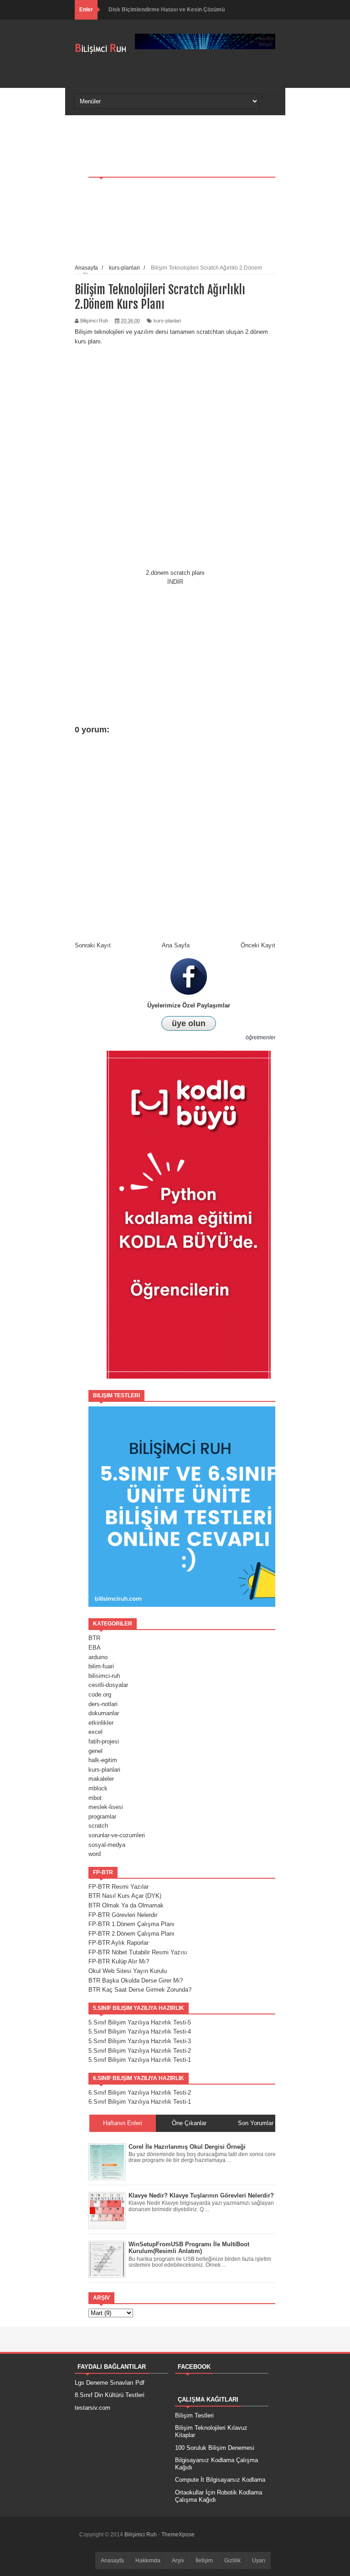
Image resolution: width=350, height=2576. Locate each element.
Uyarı (259, 2561)
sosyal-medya (107, 1845)
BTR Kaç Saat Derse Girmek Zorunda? (140, 1990)
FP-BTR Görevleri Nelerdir (123, 1915)
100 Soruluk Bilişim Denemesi (215, 2448)
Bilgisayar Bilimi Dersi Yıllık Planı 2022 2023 (165, 10)
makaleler (101, 1779)
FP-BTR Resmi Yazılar (118, 1887)
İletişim (204, 2561)
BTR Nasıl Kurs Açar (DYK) (125, 1896)
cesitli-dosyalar (108, 1685)
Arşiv (178, 2561)
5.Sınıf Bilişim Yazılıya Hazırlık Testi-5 (140, 2022)
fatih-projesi (104, 1741)
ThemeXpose (178, 2535)
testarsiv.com (93, 2408)
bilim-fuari (101, 1666)
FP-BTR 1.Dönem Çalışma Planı (131, 1924)
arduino (98, 1657)
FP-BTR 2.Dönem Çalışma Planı (131, 1934)
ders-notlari (103, 1704)
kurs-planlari (104, 1770)
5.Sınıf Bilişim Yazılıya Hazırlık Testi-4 (140, 2032)
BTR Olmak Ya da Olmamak (126, 1905)
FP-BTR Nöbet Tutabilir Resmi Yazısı (138, 1952)
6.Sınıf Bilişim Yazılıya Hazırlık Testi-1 (140, 2102)
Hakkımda (148, 2561)
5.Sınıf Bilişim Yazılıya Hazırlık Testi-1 (140, 2060)
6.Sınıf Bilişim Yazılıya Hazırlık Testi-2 (140, 2093)
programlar (102, 1817)
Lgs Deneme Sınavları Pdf (110, 2383)
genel (95, 1751)
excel (95, 1732)
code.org (100, 1694)
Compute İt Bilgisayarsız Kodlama (220, 2480)
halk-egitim (103, 1760)
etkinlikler (101, 1723)
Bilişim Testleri (194, 2415)
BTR (94, 1638)
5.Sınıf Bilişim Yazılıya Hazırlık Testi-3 (140, 2041)
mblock (98, 1788)
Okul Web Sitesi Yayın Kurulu (128, 1971)
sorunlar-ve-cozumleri (117, 1835)
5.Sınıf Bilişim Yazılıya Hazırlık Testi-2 (140, 2051)
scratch (98, 1826)
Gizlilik (232, 2561)
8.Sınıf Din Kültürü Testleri (110, 2395)
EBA (95, 1648)
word (95, 1854)
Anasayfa (112, 2561)
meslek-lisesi (106, 1807)
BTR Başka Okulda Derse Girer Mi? (136, 1981)
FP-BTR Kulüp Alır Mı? (119, 1961)
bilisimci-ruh (104, 1676)
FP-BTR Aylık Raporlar (118, 1943)
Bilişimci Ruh (141, 2535)
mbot (95, 1798)
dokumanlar (104, 1713)
